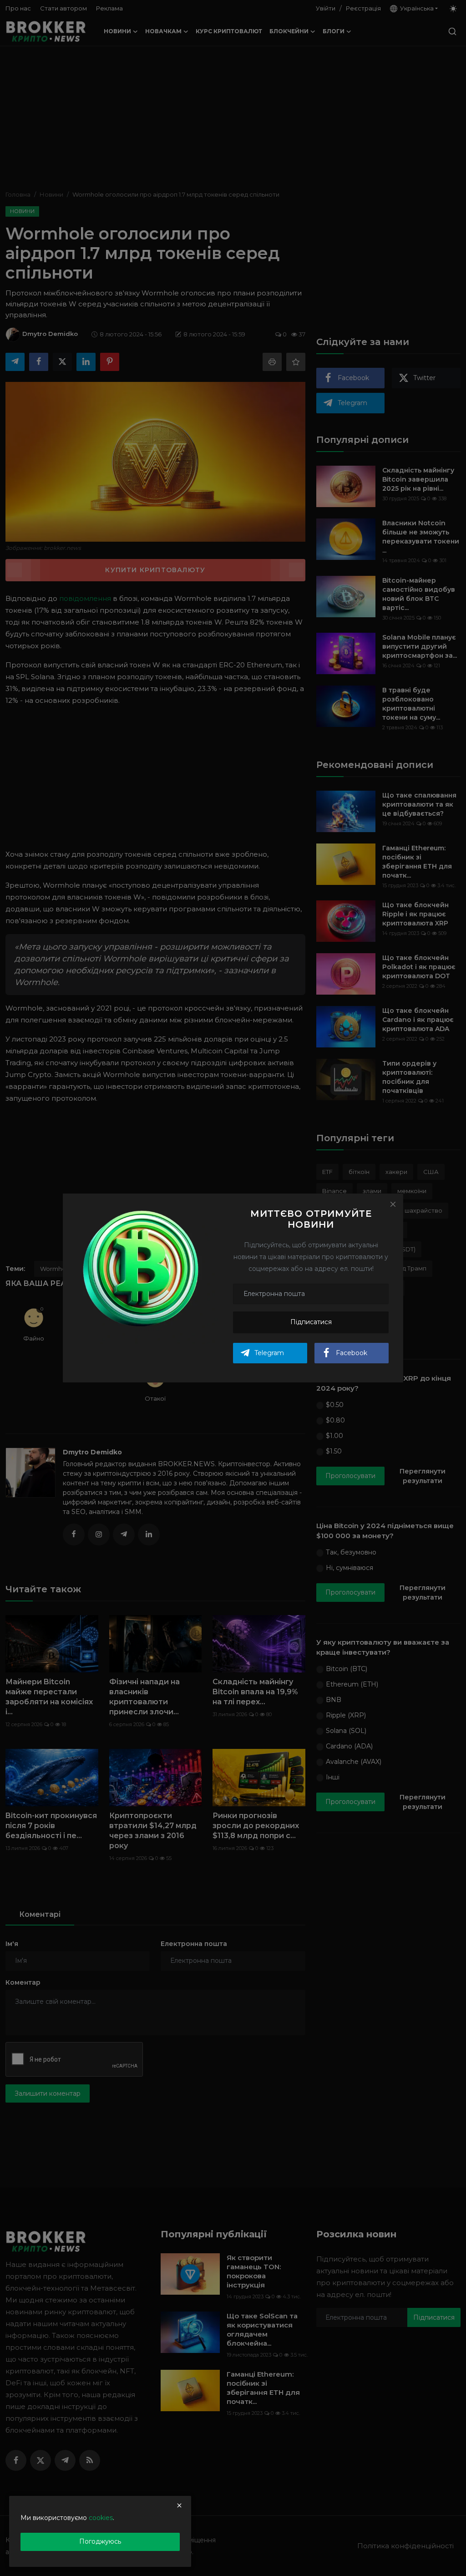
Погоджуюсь (100, 2541)
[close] (179, 2505)
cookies (101, 2518)
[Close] (393, 1204)
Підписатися (311, 1322)
